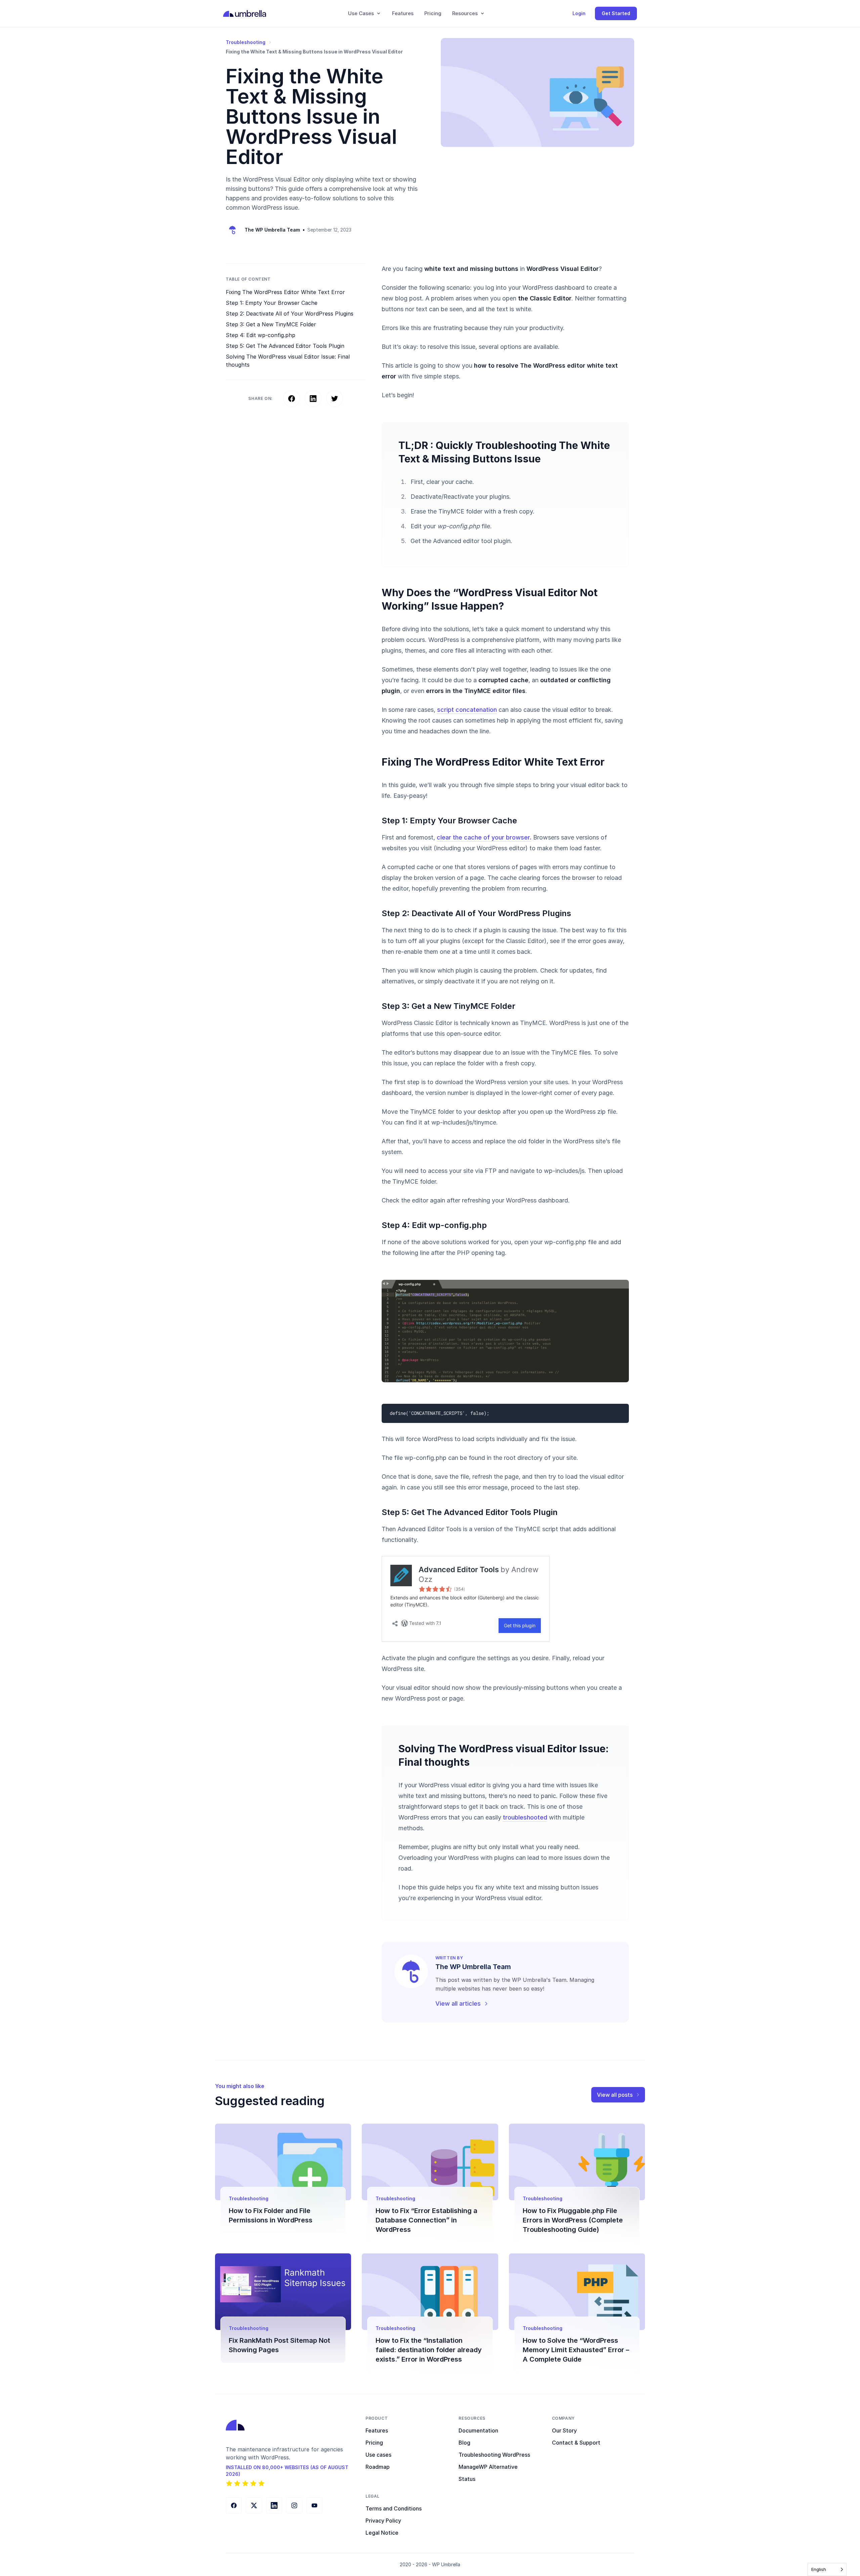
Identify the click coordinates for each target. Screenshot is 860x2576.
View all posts (615, 2095)
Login (579, 13)
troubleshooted (525, 1817)
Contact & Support (576, 2443)
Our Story (564, 2430)
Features (403, 13)
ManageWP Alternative (488, 2467)
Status (467, 2479)
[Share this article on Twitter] (335, 399)
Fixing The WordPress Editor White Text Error (285, 292)
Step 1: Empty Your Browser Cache (272, 303)
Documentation (478, 2430)
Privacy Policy (383, 2521)
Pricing (433, 13)
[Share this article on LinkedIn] (313, 399)
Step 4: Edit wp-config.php (261, 335)
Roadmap (378, 2467)
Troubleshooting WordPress (494, 2455)
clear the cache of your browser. (484, 837)
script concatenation (467, 710)
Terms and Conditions (394, 2508)
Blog (464, 2443)
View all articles (458, 2003)
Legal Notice (382, 2533)
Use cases (378, 2455)
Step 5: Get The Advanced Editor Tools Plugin (285, 346)
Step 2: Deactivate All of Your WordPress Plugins (290, 314)
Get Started (616, 13)
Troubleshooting (246, 42)
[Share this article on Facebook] (292, 399)
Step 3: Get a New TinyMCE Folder (271, 324)
